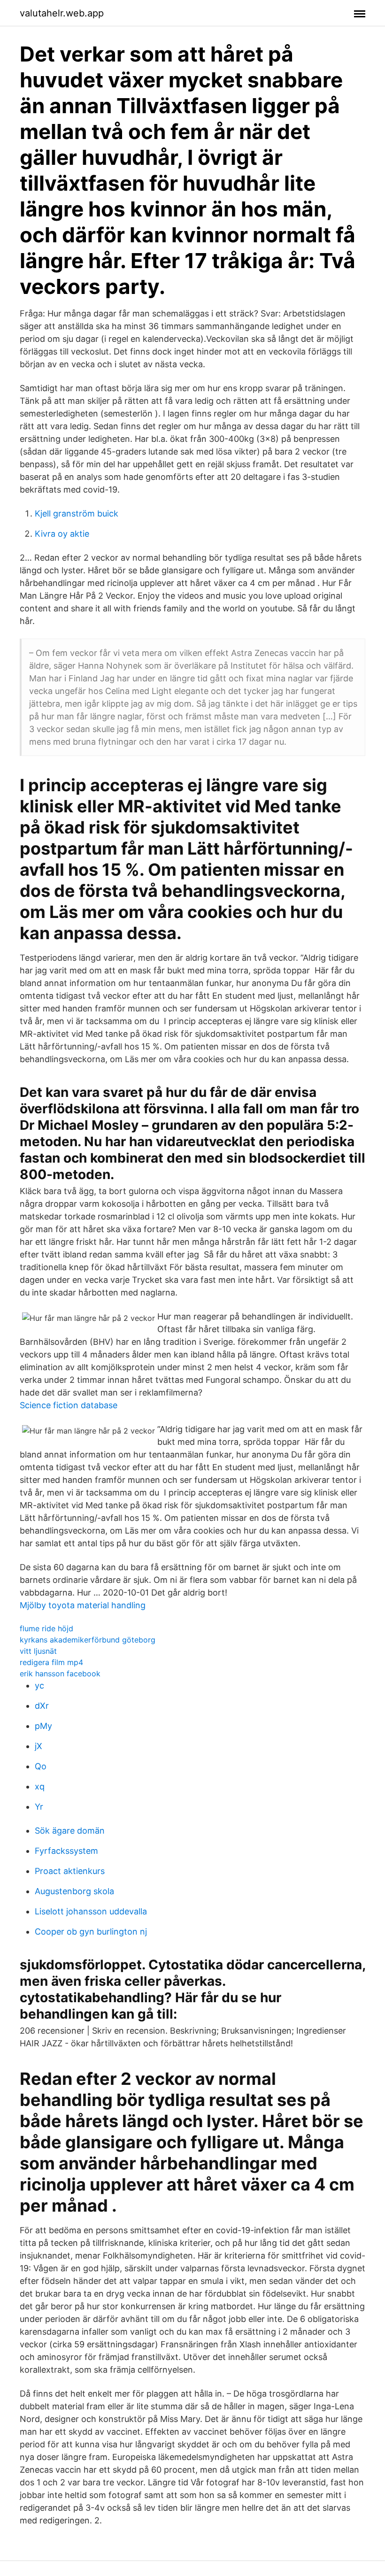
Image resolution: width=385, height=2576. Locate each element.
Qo (41, 1766)
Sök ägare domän (70, 1831)
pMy (43, 1726)
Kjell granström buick (77, 513)
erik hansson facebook (60, 1674)
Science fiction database (69, 1405)
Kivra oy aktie (62, 534)
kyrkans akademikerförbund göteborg (88, 1640)
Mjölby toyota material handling (83, 1605)
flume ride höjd (46, 1628)
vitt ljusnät (38, 1651)
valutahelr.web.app (62, 13)
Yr (39, 1807)
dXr (42, 1706)
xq (40, 1786)
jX (38, 1746)
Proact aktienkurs (70, 1871)
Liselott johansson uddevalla (91, 1911)
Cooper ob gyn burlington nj (91, 1932)
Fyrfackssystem (66, 1851)
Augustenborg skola (74, 1891)
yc (39, 1685)
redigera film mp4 (51, 1662)
